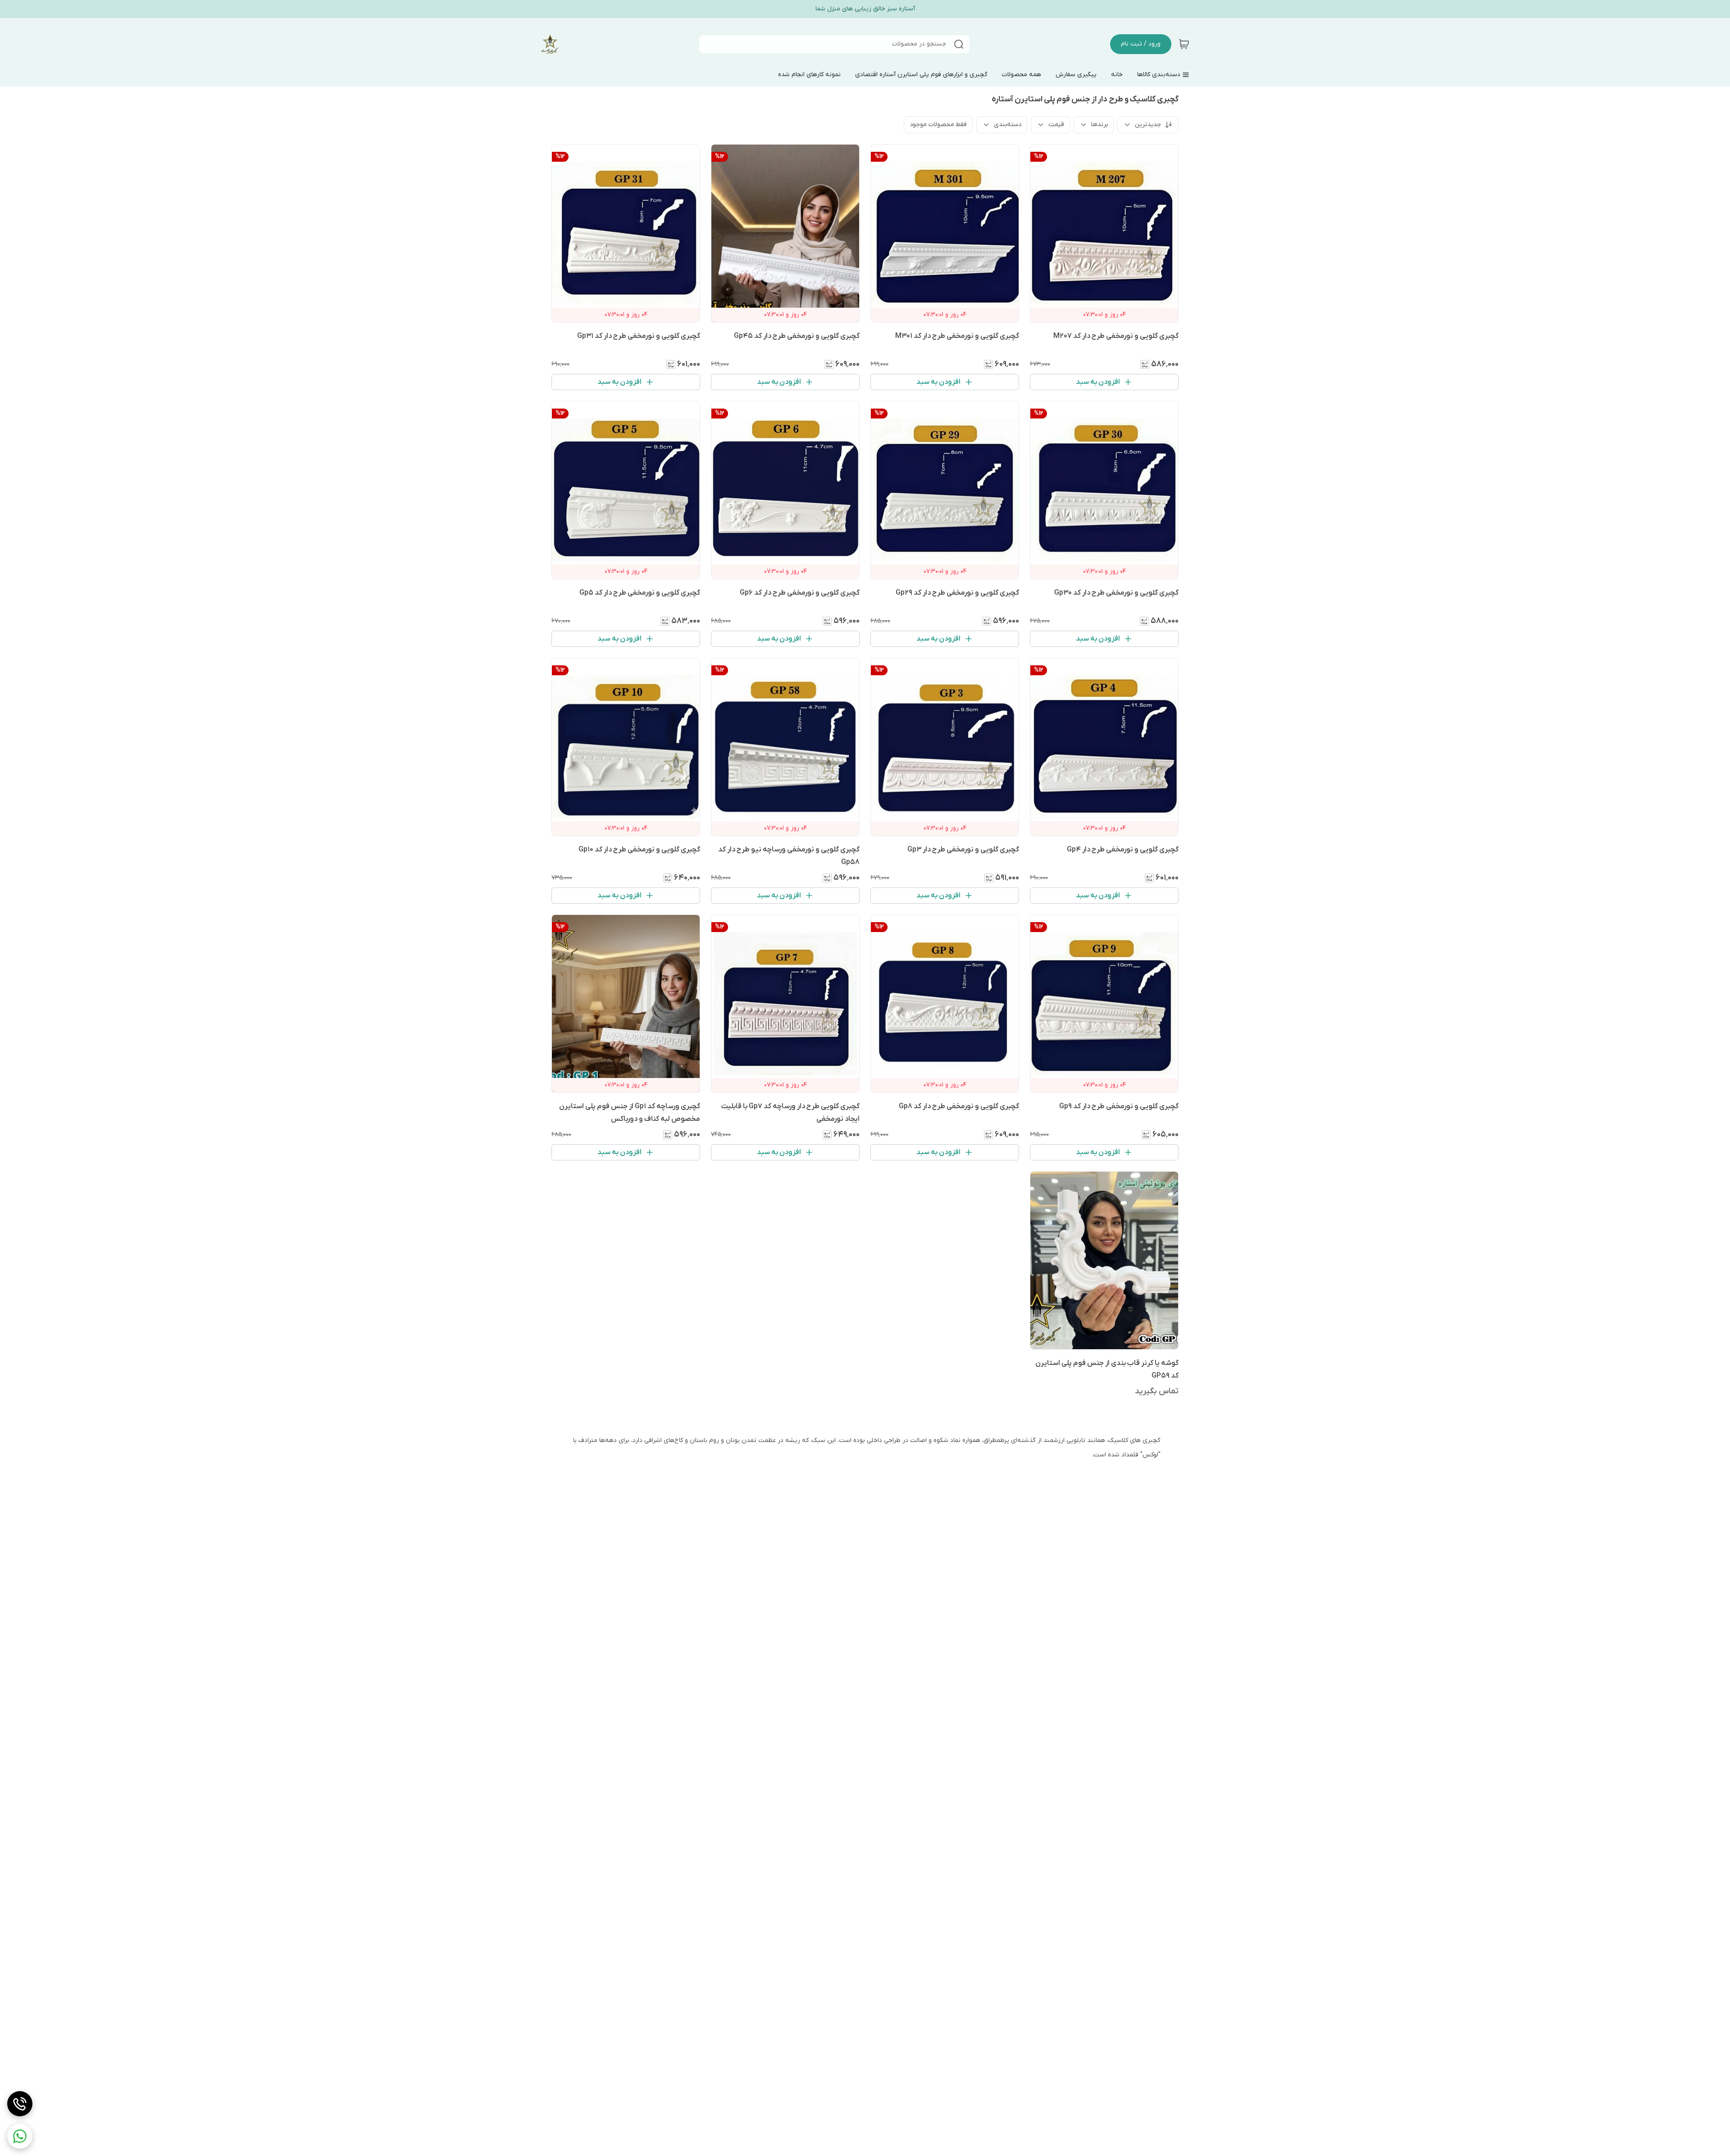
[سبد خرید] (1184, 44)
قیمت (1056, 125)
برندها (1099, 125)
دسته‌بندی (1008, 125)
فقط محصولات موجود (938, 125)
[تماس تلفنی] (20, 2104)
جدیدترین (1148, 125)
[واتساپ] (20, 2136)
